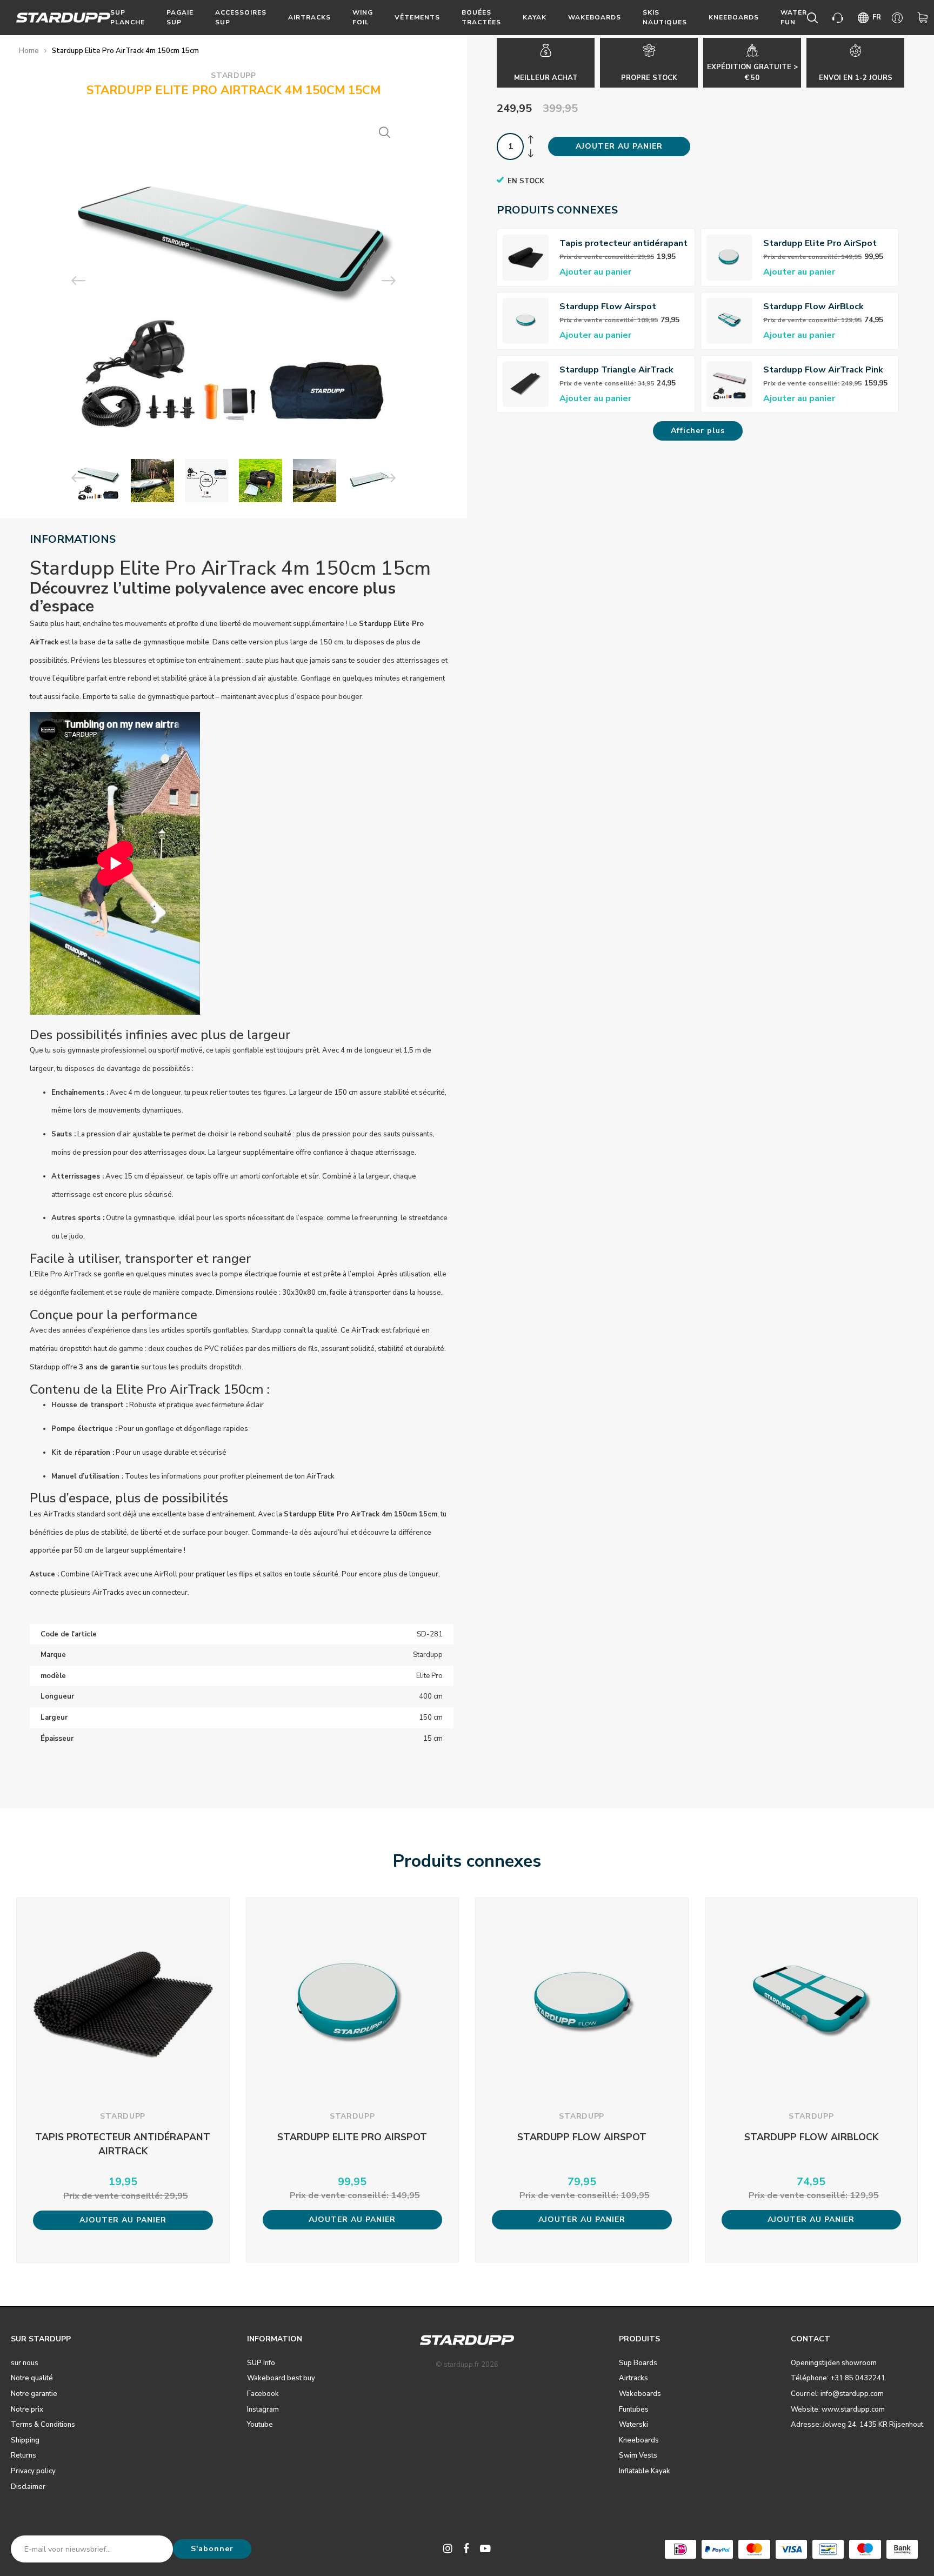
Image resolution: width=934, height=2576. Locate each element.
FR (877, 17)
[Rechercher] (814, 18)
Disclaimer (28, 2487)
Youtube (260, 2425)
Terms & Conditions (43, 2425)
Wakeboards (595, 17)
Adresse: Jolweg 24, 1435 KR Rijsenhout (857, 2425)
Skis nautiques (665, 17)
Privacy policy (33, 2471)
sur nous (25, 2363)
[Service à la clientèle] (840, 18)
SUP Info (261, 2363)
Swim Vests (638, 2455)
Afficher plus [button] (698, 431)
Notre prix (27, 2409)
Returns (24, 2455)
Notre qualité (32, 2378)
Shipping (25, 2440)
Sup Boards (638, 2363)
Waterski (633, 2425)
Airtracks (309, 17)
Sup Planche (128, 17)
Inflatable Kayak (645, 2471)
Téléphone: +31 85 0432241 (838, 2378)
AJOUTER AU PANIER (619, 146)
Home (29, 51)
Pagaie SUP (180, 17)
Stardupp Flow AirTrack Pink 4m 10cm (823, 370)
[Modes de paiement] (681, 2549)
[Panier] (925, 18)
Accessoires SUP (241, 17)
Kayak (535, 17)
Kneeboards (734, 17)
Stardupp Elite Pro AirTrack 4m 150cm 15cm (125, 51)
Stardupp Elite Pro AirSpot (820, 243)
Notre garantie (34, 2394)
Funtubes (634, 2409)
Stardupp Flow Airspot (608, 307)
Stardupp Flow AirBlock (813, 307)
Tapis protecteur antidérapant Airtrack (623, 244)
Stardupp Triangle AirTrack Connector (616, 370)
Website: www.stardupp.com (838, 2409)
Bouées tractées (481, 17)
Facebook (263, 2394)
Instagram (263, 2409)
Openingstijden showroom (834, 2363)
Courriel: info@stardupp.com (837, 2394)
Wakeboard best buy (281, 2378)
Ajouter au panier (595, 272)
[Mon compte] (899, 18)
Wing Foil (363, 17)
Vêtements (417, 17)
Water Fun (794, 17)
